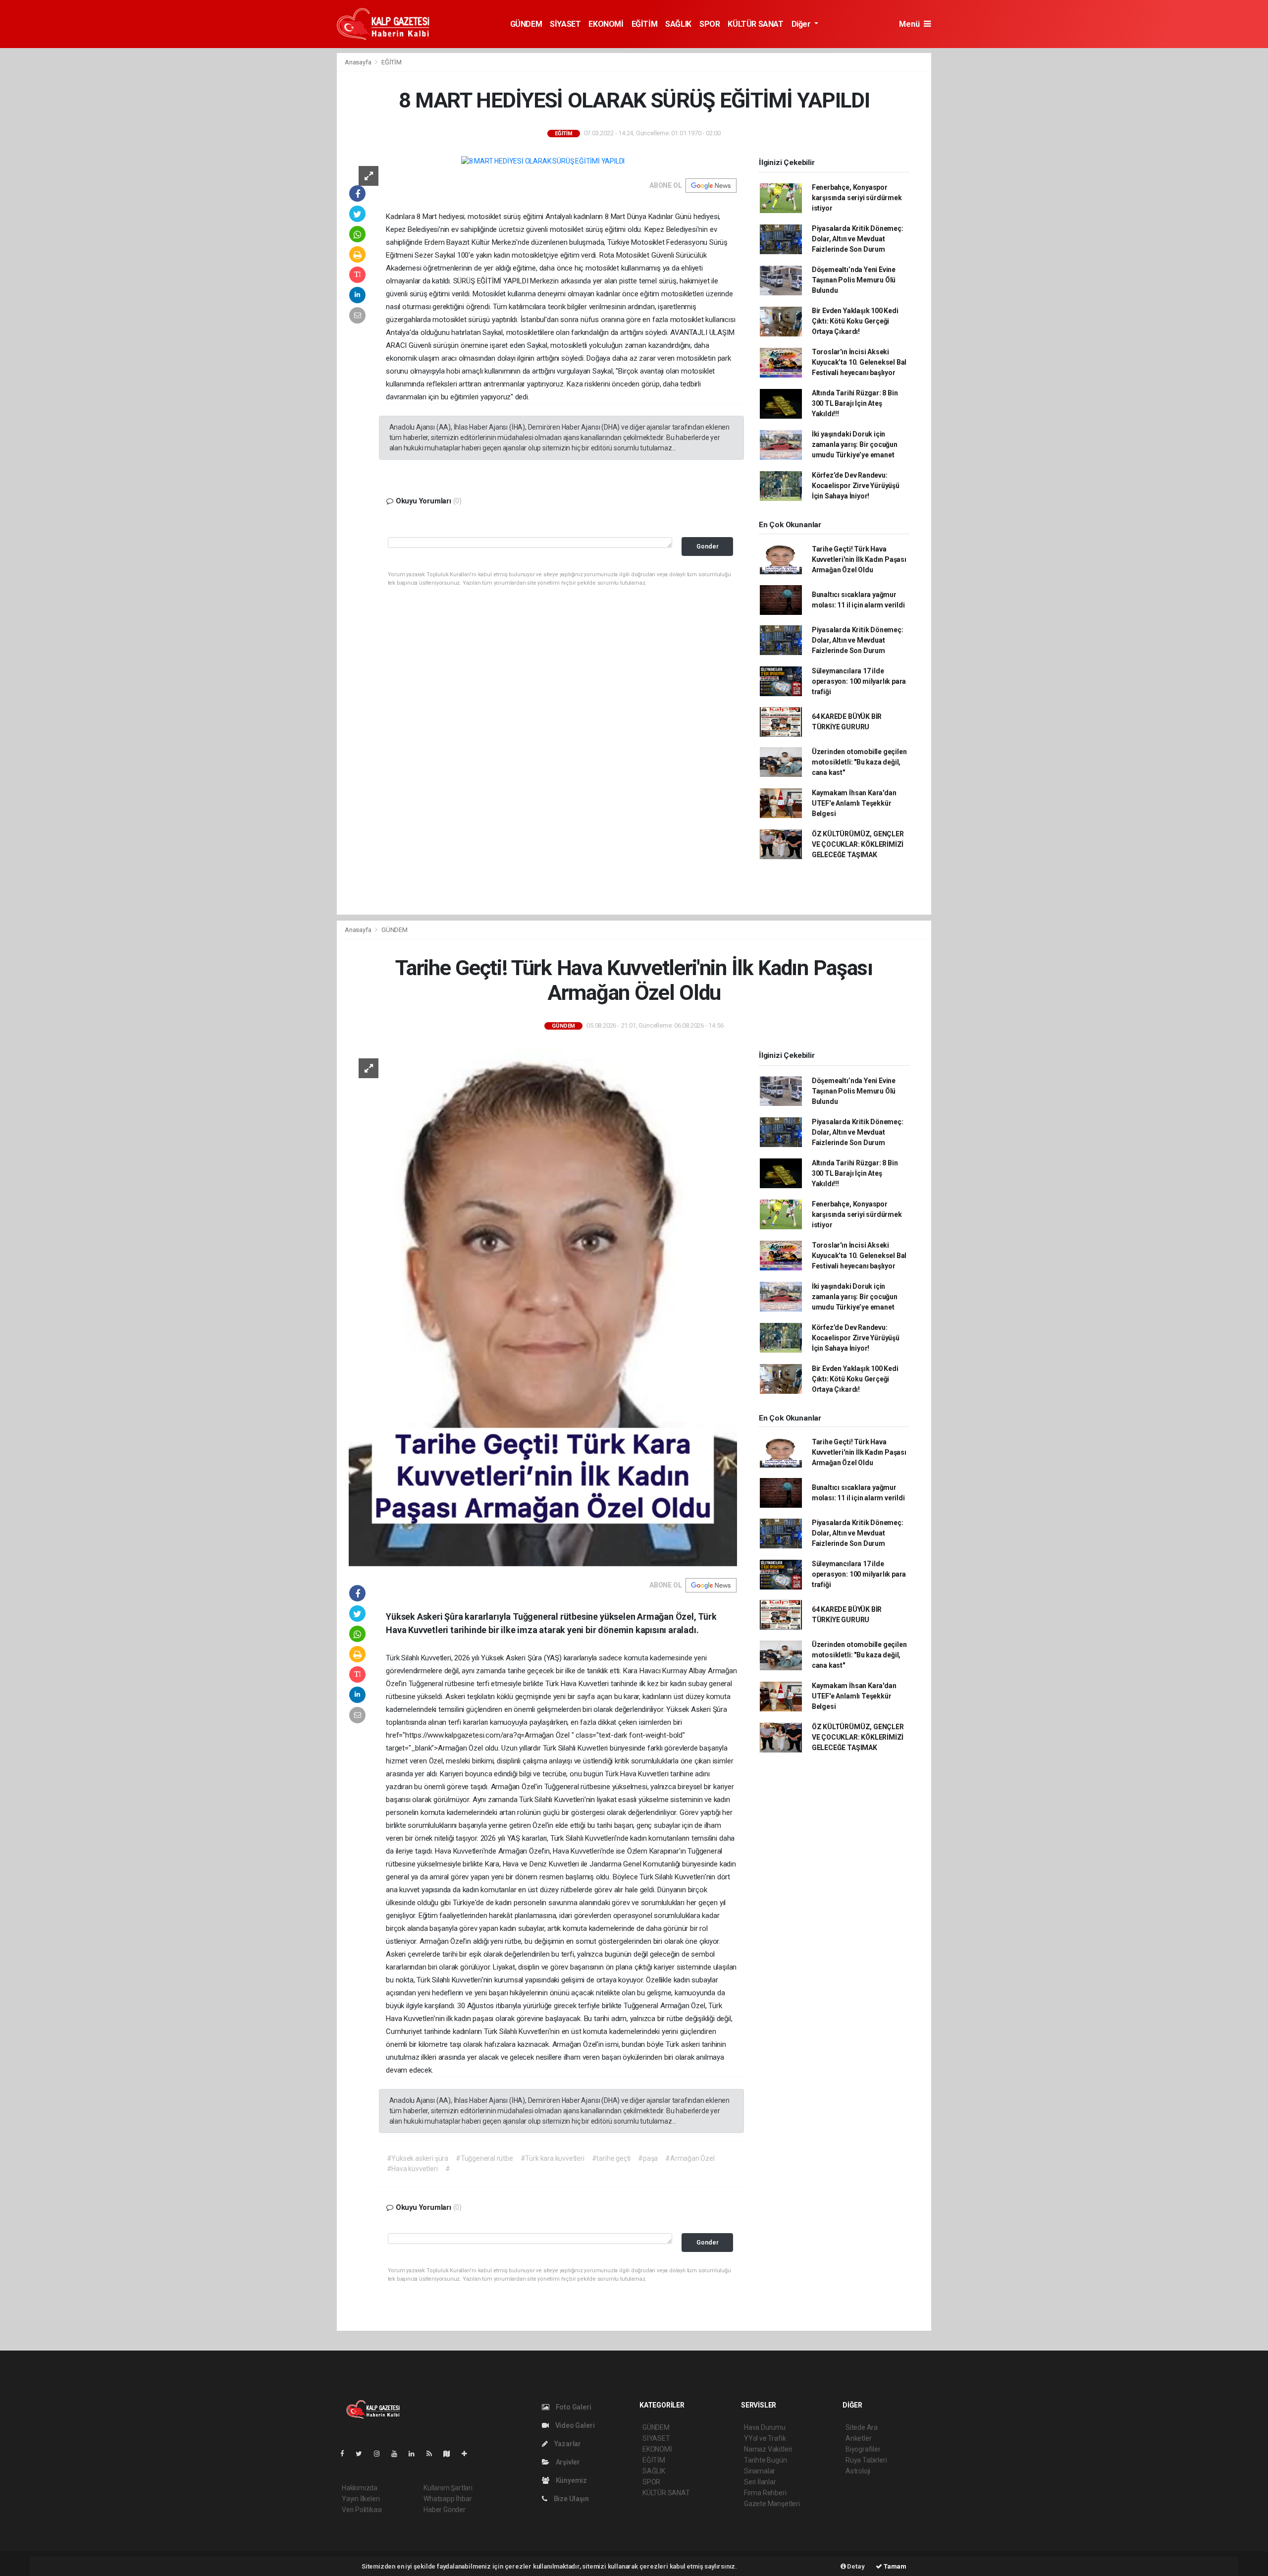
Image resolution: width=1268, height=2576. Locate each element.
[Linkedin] (416, 2454)
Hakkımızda (360, 2488)
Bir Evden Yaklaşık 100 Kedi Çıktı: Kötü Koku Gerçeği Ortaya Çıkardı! (855, 321)
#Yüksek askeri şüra (418, 2158)
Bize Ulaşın (571, 2499)
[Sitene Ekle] (468, 2454)
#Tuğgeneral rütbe (484, 2158)
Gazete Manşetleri (772, 2504)
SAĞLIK (678, 24)
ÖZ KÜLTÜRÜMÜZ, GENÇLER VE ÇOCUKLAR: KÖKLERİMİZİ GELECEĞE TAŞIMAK (858, 844)
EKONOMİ (606, 24)
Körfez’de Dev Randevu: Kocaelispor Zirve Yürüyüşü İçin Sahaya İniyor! (856, 486)
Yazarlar (567, 2444)
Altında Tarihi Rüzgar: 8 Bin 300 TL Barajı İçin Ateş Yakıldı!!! (855, 403)
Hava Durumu (765, 2427)
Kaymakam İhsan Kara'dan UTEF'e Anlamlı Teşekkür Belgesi (854, 803)
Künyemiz (571, 2480)
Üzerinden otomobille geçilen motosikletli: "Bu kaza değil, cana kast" (859, 762)
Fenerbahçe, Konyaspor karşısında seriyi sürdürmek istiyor (857, 198)
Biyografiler (863, 2449)
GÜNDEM (526, 24)
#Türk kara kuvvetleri (553, 2158)
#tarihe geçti (611, 2158)
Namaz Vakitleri (768, 2449)
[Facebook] (346, 2454)
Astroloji (858, 2471)
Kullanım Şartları (448, 2488)
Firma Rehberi (765, 2493)
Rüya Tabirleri (866, 2460)
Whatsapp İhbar (448, 2499)
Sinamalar (760, 2471)
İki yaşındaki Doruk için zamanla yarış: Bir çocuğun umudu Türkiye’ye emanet (855, 444)
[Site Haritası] (451, 2454)
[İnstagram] (381, 2454)
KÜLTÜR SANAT (755, 24)
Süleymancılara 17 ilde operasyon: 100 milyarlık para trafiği (859, 681)
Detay (855, 2566)
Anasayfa (359, 62)
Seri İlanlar (760, 2482)
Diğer (802, 24)
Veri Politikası (362, 2510)
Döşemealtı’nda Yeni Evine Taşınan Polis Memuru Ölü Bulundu (854, 280)
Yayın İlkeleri (361, 2499)
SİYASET (565, 24)
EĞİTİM (645, 24)
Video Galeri (574, 2425)
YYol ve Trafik (765, 2438)
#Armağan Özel (690, 2158)
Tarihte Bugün (766, 2460)
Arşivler (567, 2462)
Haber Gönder (445, 2510)
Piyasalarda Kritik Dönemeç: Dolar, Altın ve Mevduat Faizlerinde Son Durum (858, 239)
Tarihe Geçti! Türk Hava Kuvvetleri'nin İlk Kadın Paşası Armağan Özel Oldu (859, 559)
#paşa (648, 2158)
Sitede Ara (862, 2427)
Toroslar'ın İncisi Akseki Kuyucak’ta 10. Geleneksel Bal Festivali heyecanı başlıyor (859, 362)
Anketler (858, 2438)
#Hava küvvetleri (412, 2169)
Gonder (708, 546)
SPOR (710, 24)
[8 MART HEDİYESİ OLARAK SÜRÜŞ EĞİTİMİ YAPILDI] (543, 161)
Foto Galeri (573, 2407)
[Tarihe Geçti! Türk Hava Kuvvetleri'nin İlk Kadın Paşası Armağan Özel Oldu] (543, 1307)
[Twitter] (363, 2454)
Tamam (894, 2566)
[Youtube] (398, 2454)
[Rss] (433, 2454)
